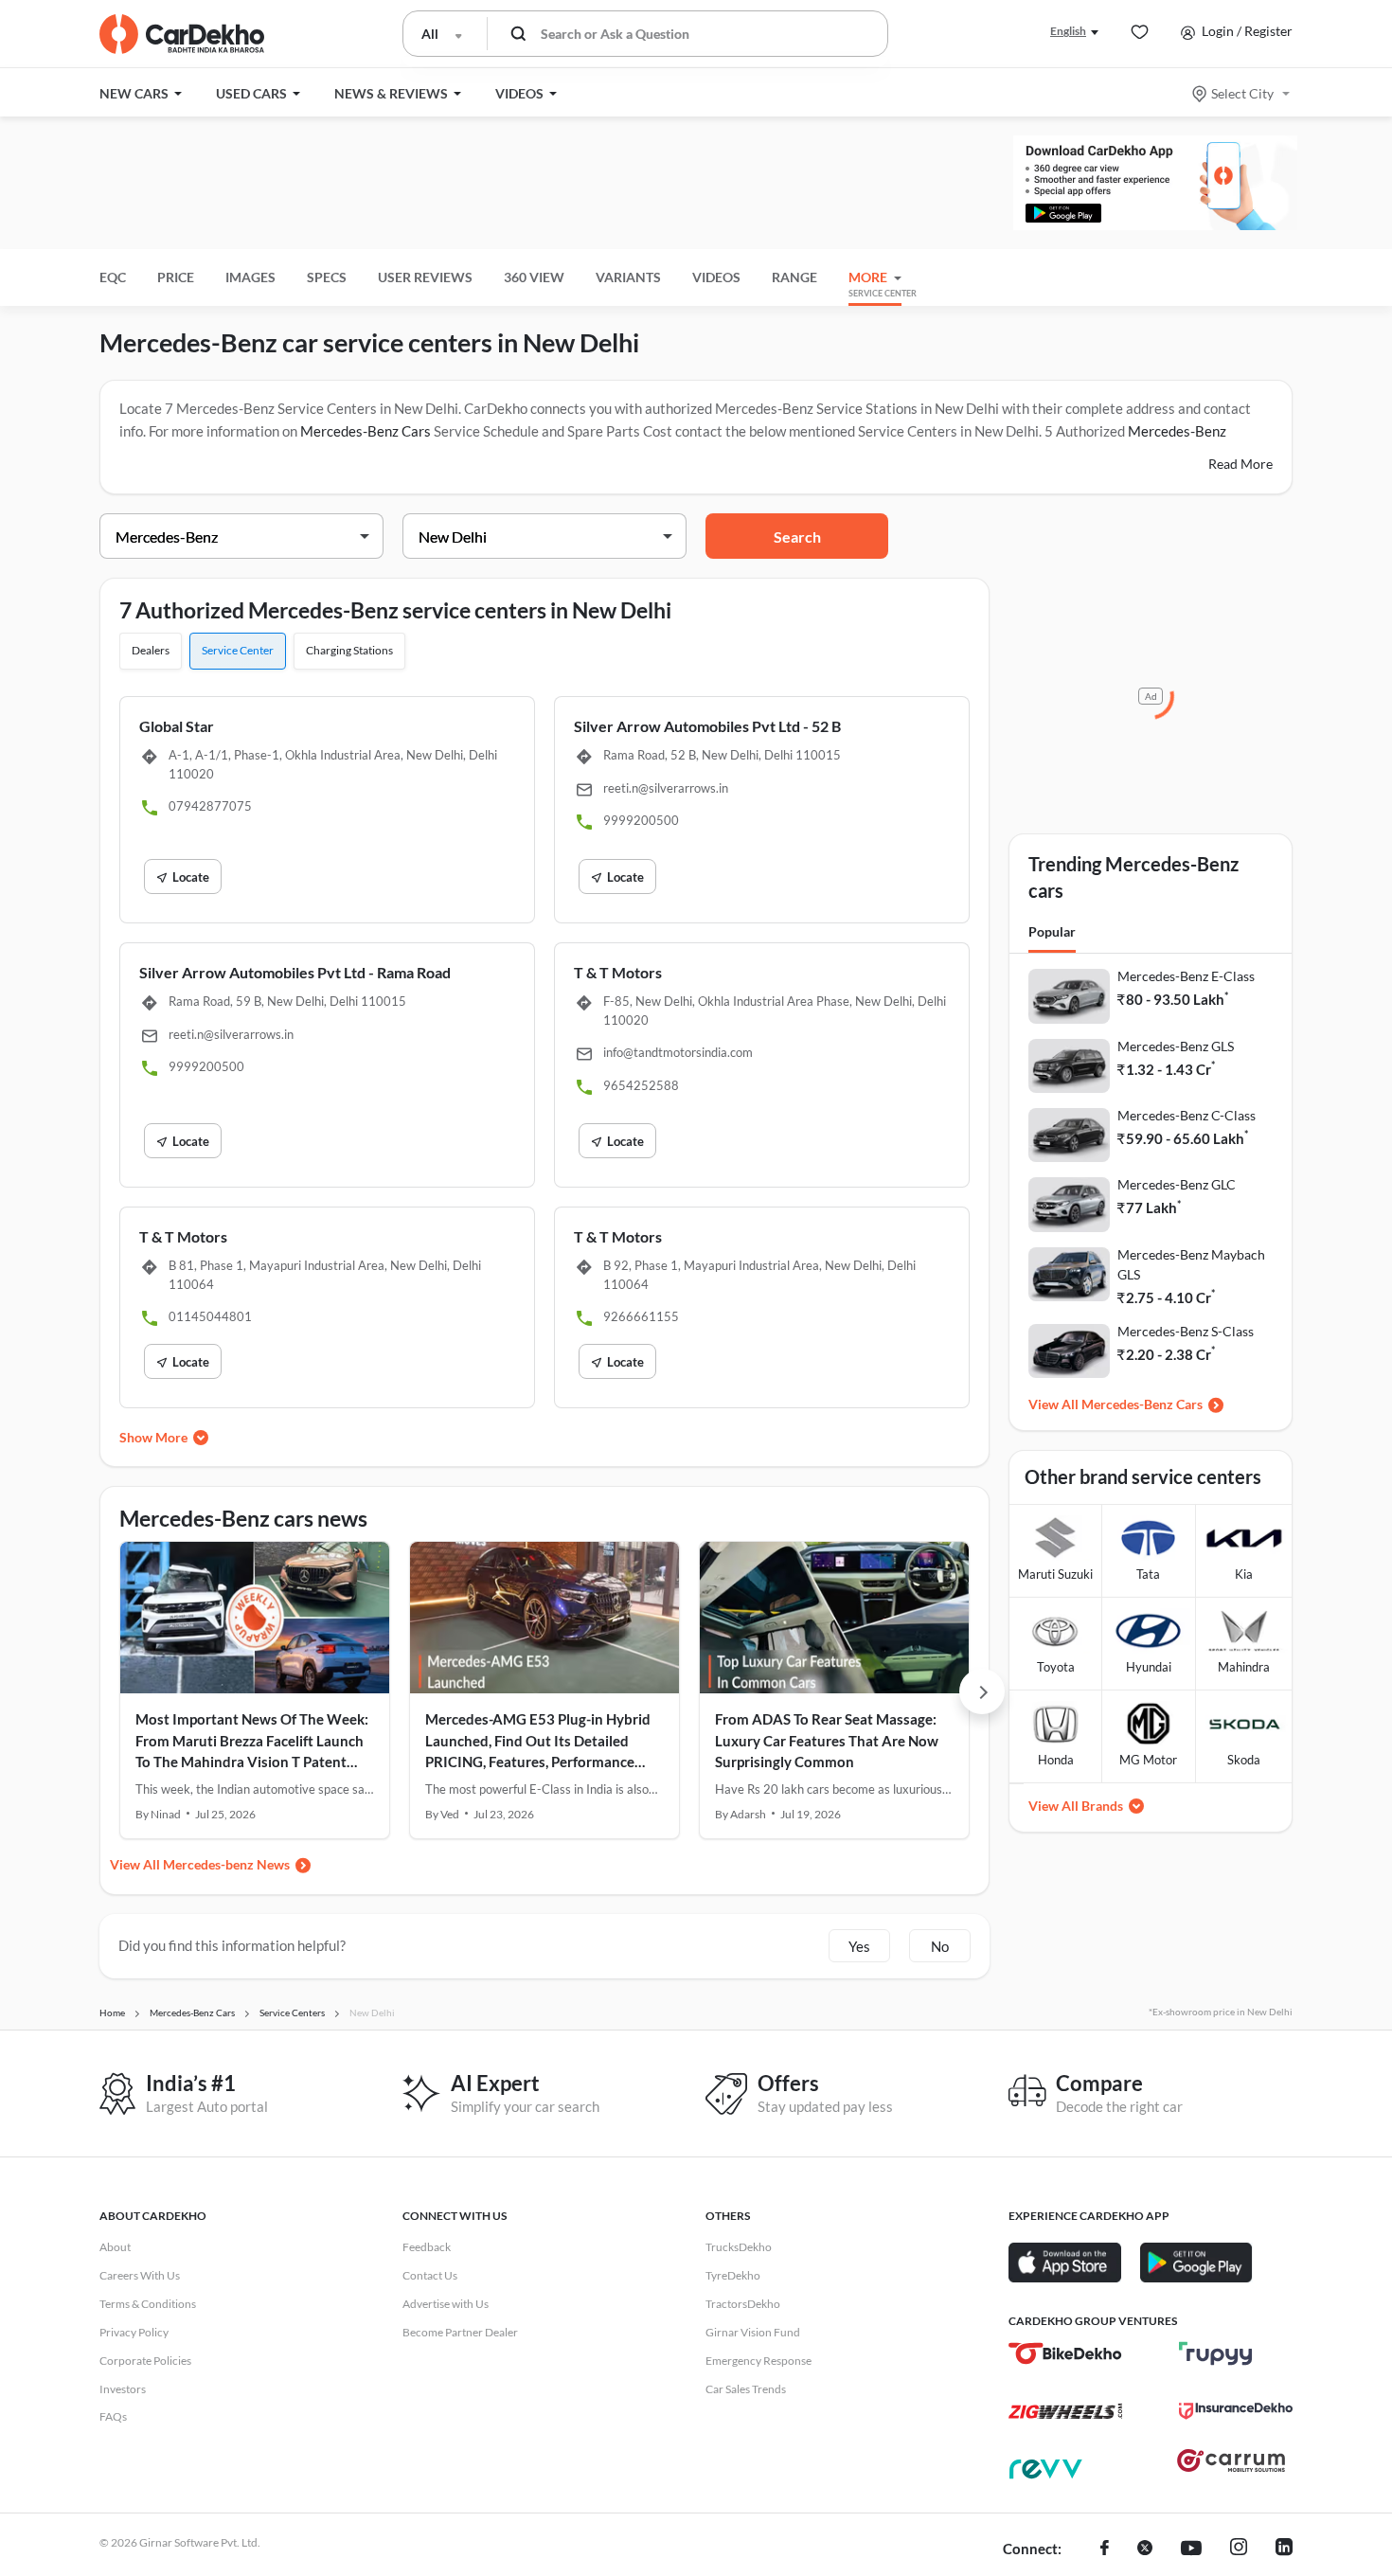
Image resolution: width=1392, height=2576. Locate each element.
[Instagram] (1239, 2549)
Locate (191, 877)
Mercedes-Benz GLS (1176, 1046)
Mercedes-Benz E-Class (1186, 976)
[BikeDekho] (1065, 2353)
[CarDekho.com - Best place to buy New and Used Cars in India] (182, 34)
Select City (1242, 93)
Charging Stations (349, 650)
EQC (113, 277)
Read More (1240, 464)
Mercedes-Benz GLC (1177, 1184)
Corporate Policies (145, 2361)
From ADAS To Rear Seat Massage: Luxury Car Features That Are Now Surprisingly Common (827, 1740)
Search (797, 537)
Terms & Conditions (148, 2304)
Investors (123, 2389)
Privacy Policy (134, 2332)
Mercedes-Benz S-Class (1186, 1331)
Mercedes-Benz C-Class (1187, 1115)
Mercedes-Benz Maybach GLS (1191, 1264)
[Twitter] (1145, 2549)
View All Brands (1076, 1806)
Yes (859, 1946)
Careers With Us (140, 2275)
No (940, 1946)
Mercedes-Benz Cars (366, 431)
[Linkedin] (1284, 2549)
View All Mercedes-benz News (200, 1864)
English (1068, 31)
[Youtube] (1191, 2549)
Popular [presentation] (1052, 931)
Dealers (151, 650)
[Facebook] (1105, 2549)
